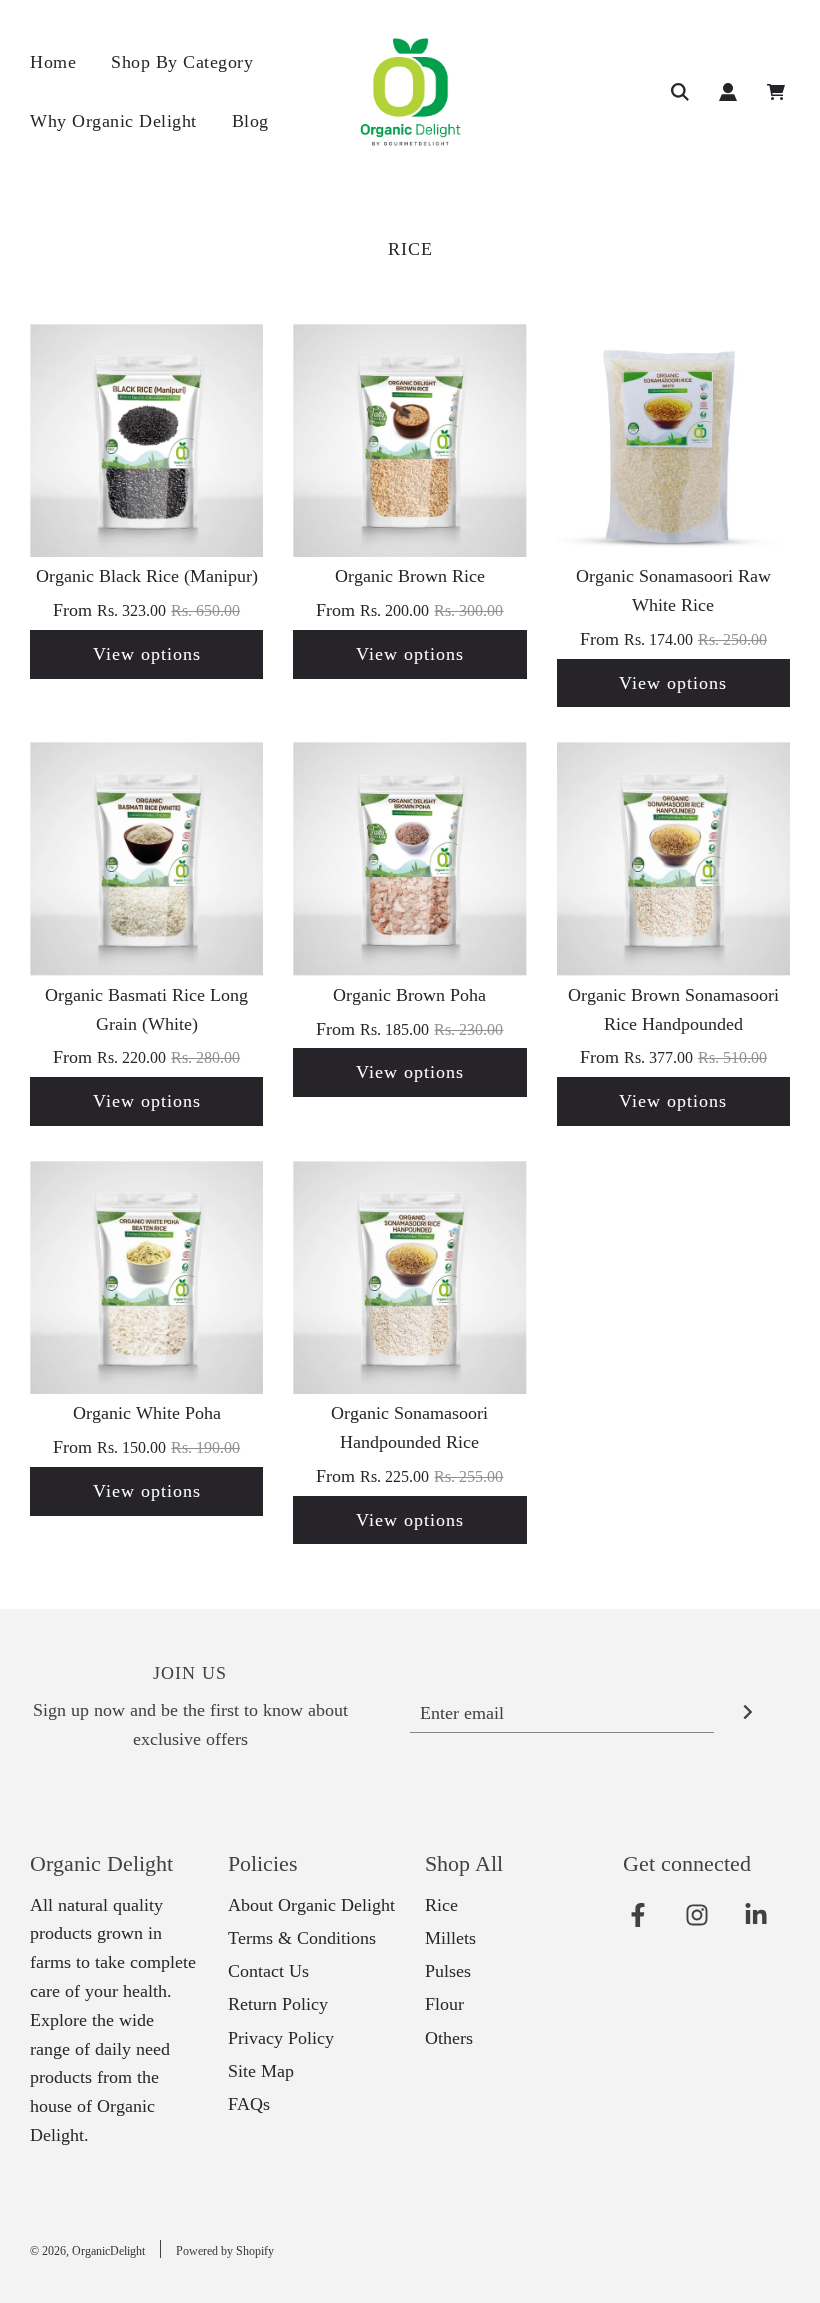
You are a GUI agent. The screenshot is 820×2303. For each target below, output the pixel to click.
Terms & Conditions (302, 1938)
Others (449, 2038)
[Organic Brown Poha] (409, 858)
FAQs (249, 2104)
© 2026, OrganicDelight (87, 2251)
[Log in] (728, 92)
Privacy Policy (281, 2038)
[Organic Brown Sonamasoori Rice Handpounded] (673, 858)
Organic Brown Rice (410, 576)
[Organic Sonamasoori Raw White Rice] (673, 440)
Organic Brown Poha (409, 995)
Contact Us (268, 1971)
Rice (441, 1905)
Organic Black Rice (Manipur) (147, 576)
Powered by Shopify (225, 2251)
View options (147, 654)
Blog (250, 121)
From (146, 610)
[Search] (680, 92)
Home (53, 62)
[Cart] (778, 92)
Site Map (261, 2071)
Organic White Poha (147, 1413)
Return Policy (278, 2004)
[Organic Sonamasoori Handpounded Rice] (409, 1277)
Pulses (448, 1971)
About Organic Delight (311, 1905)
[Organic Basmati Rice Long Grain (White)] (146, 858)
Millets (450, 1938)
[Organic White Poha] (146, 1277)
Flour (444, 2004)
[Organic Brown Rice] (409, 440)
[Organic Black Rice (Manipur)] (146, 440)
